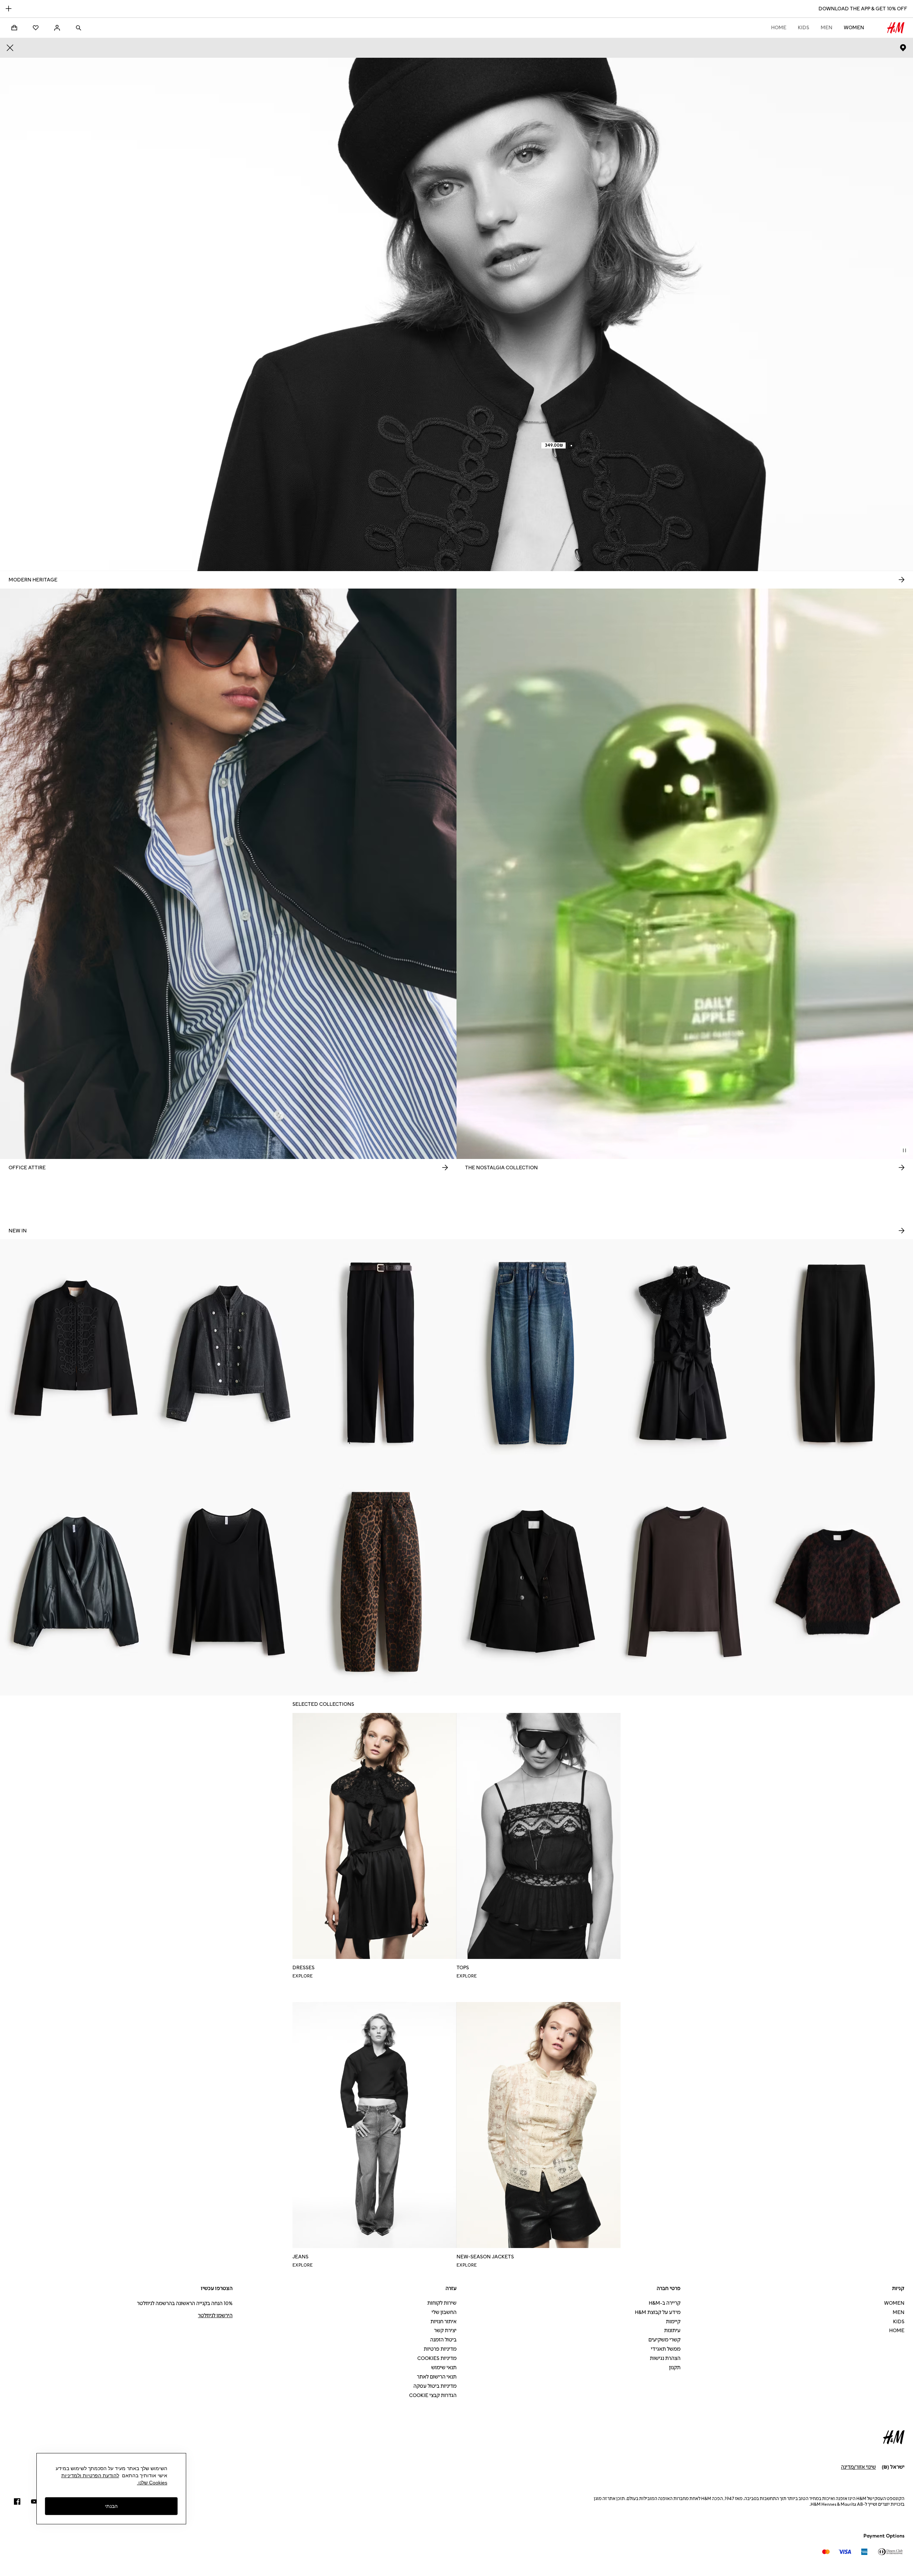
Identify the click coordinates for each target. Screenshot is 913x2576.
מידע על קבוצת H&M (658, 2312)
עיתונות (672, 2331)
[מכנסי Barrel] (837, 1353)
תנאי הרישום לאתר (437, 2377)
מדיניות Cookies (437, 2358)
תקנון (675, 2368)
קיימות (673, 2322)
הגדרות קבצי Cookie (433, 2395)
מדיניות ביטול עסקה (435, 2386)
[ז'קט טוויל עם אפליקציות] (76, 1353)
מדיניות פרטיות (440, 2349)
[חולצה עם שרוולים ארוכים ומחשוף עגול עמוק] (228, 1581)
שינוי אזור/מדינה (858, 2467)
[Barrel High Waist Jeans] (380, 1581)
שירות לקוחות (442, 2303)
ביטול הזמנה (443, 2340)
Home (779, 28)
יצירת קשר (445, 2331)
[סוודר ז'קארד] (837, 1581)
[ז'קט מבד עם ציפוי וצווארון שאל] (76, 1581)
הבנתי (111, 2506)
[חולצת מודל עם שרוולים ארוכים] (685, 1581)
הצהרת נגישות (665, 2358)
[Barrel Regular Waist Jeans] (533, 1353)
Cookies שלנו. (152, 2483)
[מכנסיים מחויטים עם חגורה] (380, 1353)
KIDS (804, 28)
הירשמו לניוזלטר (215, 2316)
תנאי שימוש (444, 2368)
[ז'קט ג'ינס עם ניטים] (228, 1353)
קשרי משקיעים (664, 2340)
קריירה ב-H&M (665, 2303)
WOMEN (854, 28)
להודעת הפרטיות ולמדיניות (90, 2475)
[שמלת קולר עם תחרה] (685, 1353)
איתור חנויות (443, 2322)
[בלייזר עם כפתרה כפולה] (533, 1581)
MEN (827, 28)
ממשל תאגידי (666, 2349)
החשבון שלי (444, 2312)
